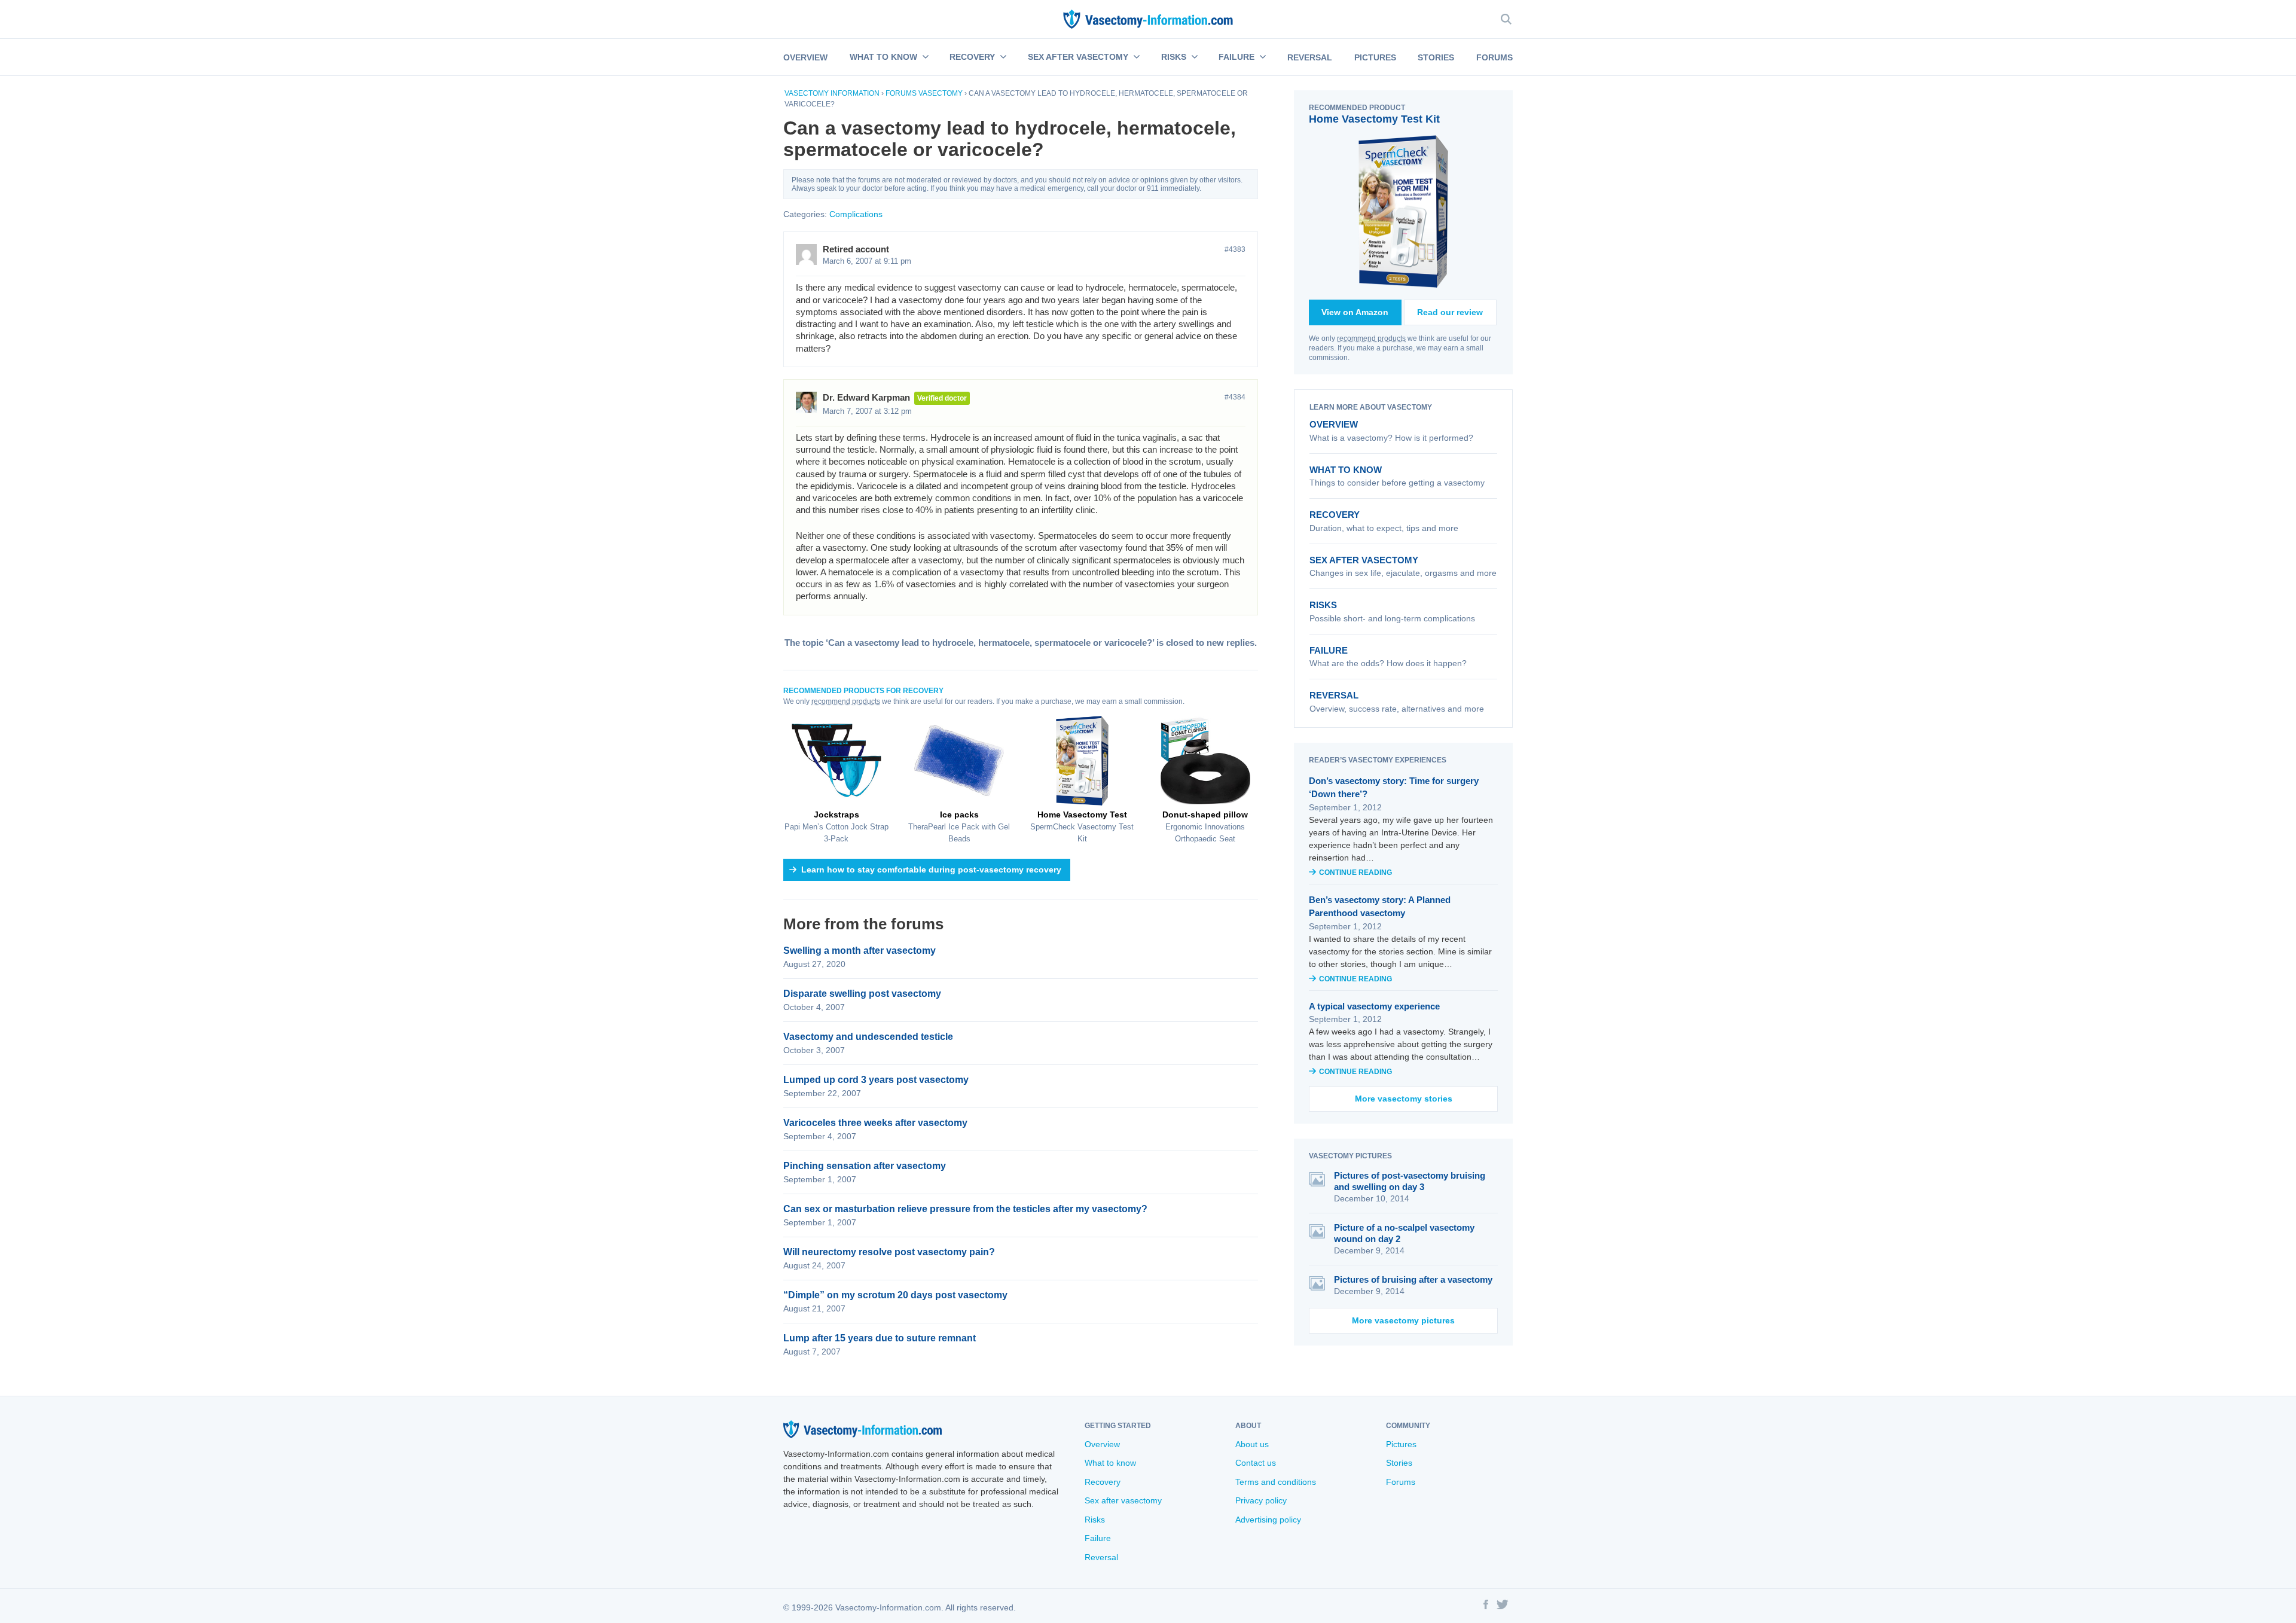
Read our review (1450, 312)
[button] (924, 57)
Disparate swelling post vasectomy (862, 994)
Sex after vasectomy (1078, 57)
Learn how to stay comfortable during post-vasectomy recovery (931, 870)
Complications (856, 214)
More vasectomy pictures (1403, 1320)
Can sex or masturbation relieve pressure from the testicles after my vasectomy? (965, 1209)
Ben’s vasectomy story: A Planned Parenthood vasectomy (1380, 907)
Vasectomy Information (832, 93)
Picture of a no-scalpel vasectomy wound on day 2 (1404, 1233)
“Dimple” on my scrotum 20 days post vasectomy (895, 1295)
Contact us (1256, 1463)
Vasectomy (941, 93)
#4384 (1235, 397)
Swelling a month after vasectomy (860, 951)
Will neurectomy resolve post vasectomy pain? (889, 1252)
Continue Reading (1355, 872)
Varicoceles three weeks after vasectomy (875, 1123)
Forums (1494, 57)
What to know (883, 57)
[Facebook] (1486, 1606)
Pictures (1375, 57)
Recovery (972, 57)
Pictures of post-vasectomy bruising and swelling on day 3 (1410, 1181)
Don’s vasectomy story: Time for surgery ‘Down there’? (1394, 788)
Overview (805, 57)
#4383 (1235, 249)
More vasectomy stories (1404, 1099)
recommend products (846, 701)
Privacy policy (1261, 1500)
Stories (1436, 57)
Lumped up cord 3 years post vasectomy (876, 1080)
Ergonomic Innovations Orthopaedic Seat (1205, 826)
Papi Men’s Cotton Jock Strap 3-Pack (836, 826)
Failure (1236, 57)
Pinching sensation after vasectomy (865, 1166)
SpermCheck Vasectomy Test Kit (1082, 826)
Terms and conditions (1276, 1482)
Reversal (1310, 57)
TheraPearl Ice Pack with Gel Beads (959, 826)
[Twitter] (1503, 1606)
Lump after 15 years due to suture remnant (880, 1338)
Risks (1174, 57)
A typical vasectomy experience (1374, 1006)
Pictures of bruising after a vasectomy (1413, 1279)
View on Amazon (1355, 312)
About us (1252, 1444)
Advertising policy (1268, 1520)
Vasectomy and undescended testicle (868, 1037)
